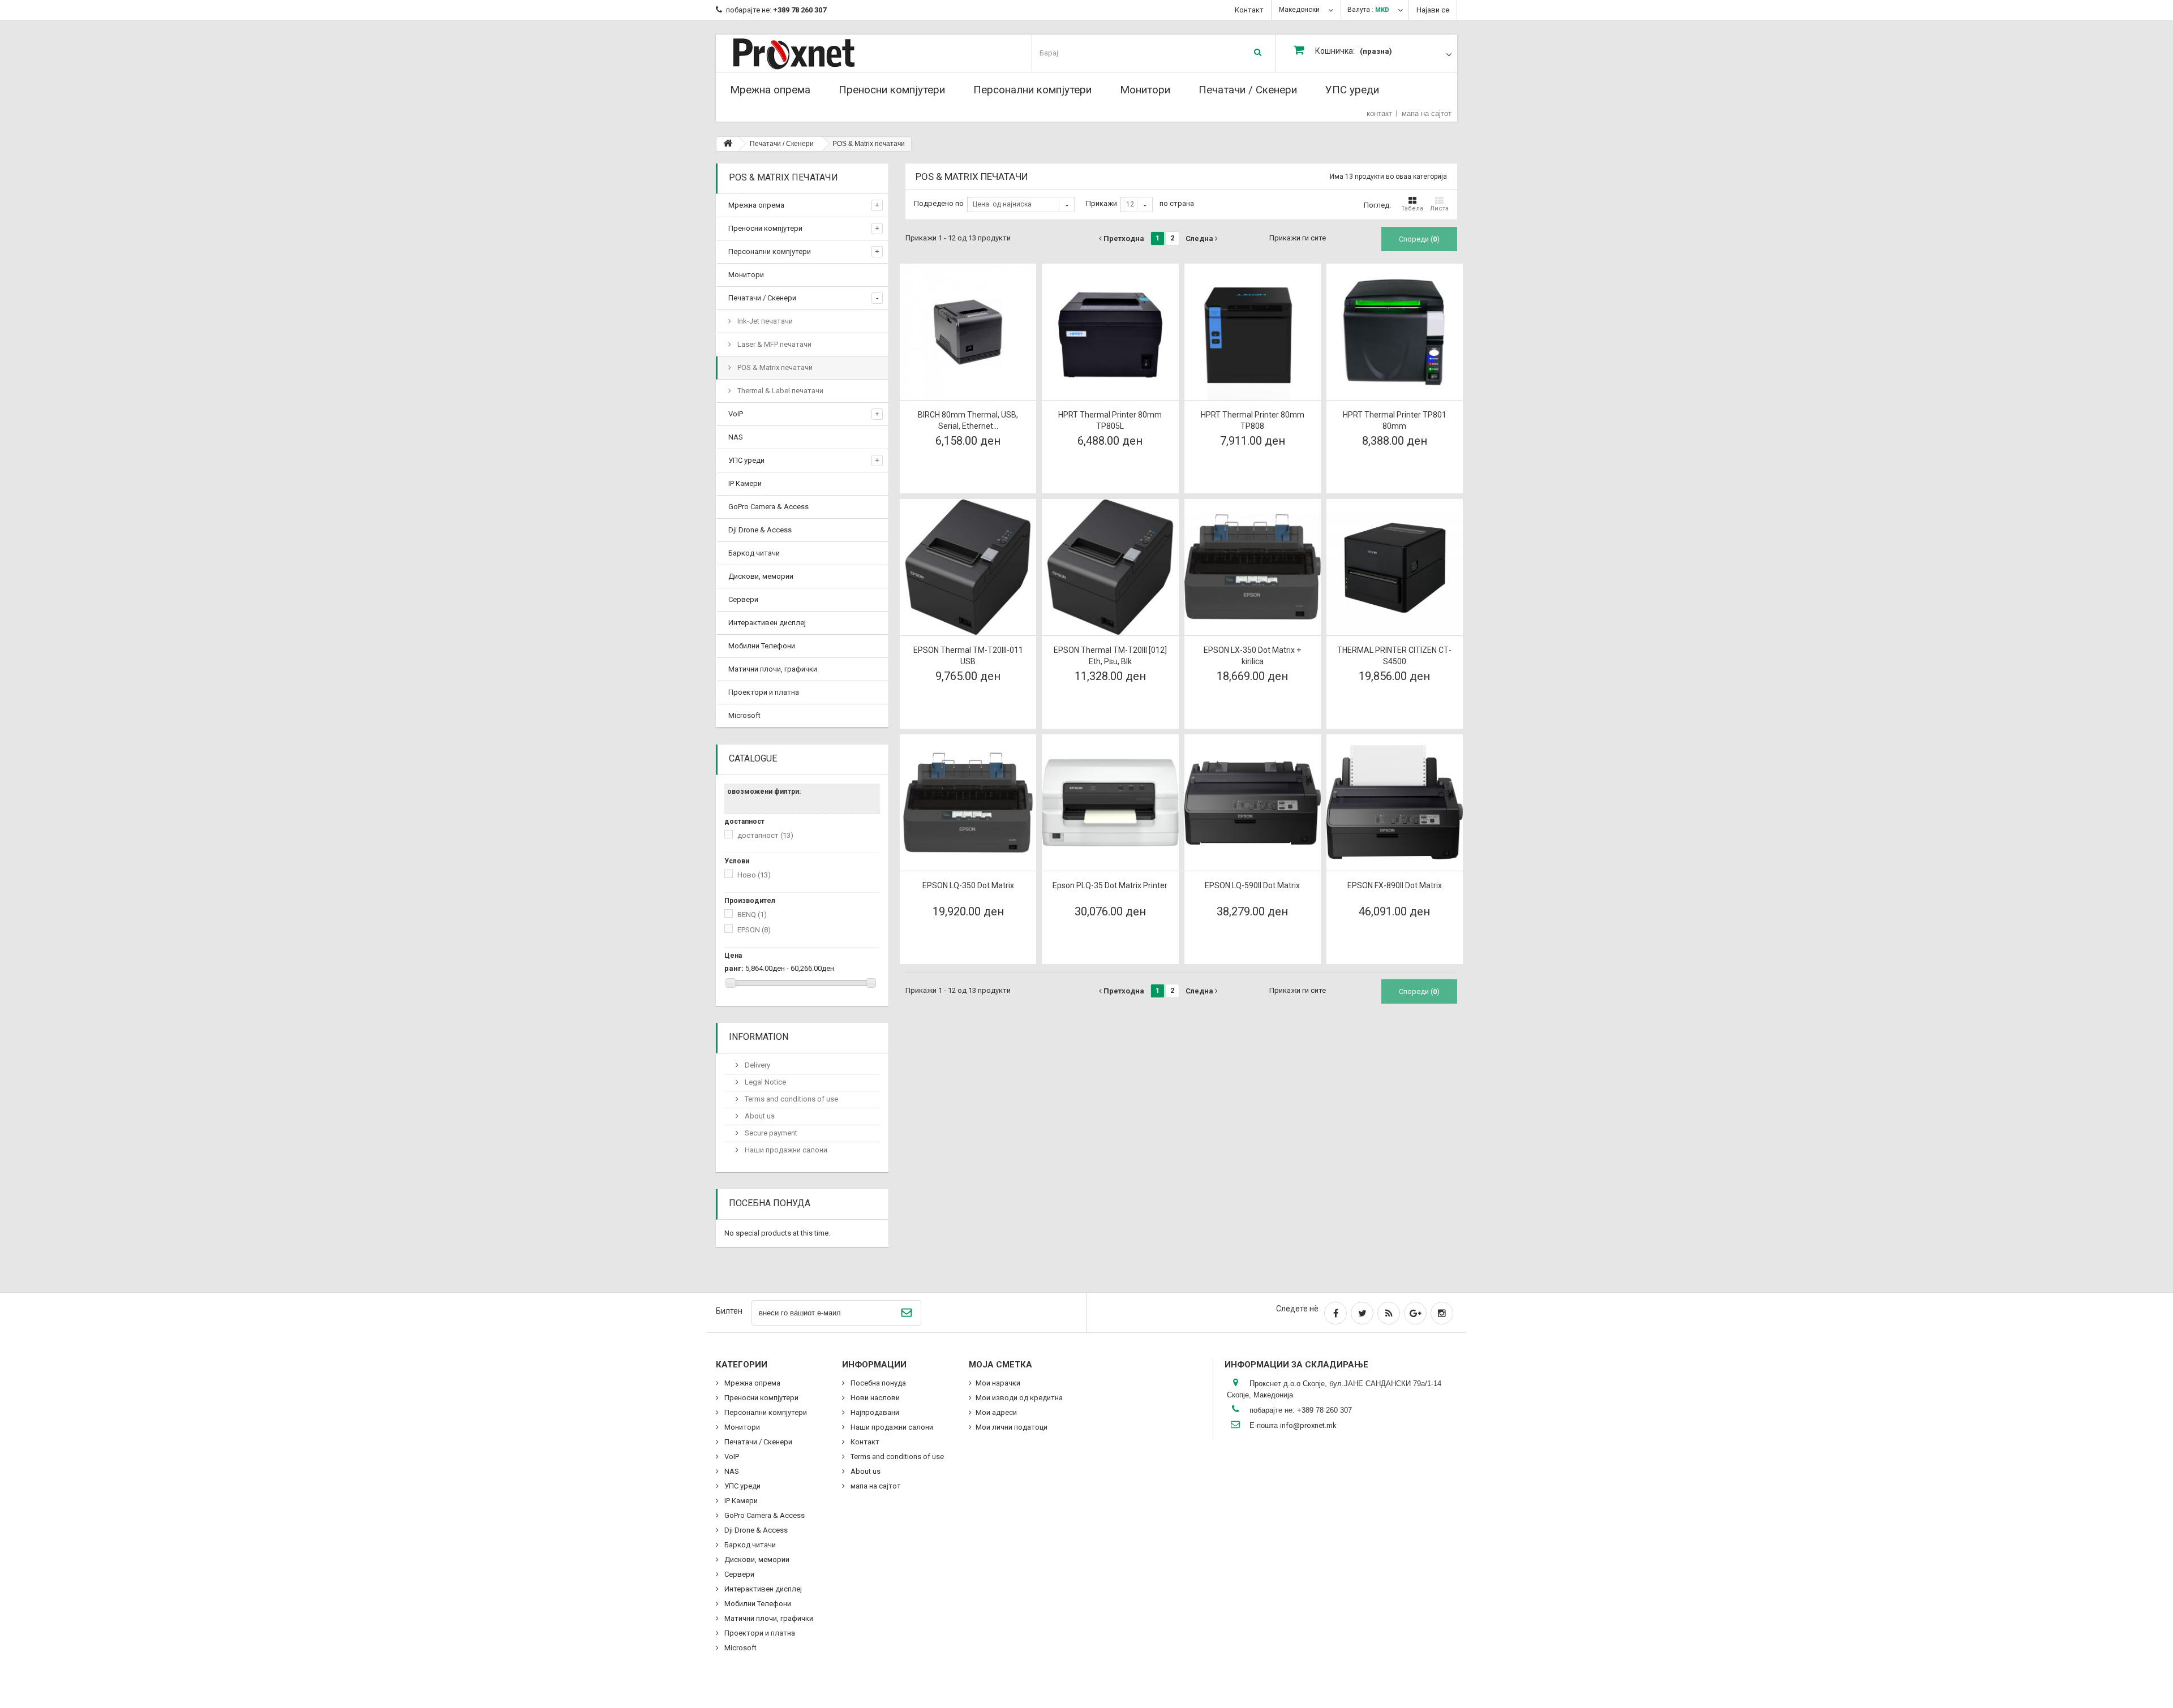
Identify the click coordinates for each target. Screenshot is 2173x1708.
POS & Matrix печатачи (774, 367)
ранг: (734, 968)
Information (759, 1037)
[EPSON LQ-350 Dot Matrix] (968, 803)
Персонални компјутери (1032, 90)
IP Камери (745, 483)
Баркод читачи (754, 553)
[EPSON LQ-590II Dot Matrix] (1253, 803)
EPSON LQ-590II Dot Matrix (1252, 885)
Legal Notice (765, 1082)
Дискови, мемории (761, 576)
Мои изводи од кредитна (1019, 1398)
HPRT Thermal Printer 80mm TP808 (1253, 420)
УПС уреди (1352, 90)
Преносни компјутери (892, 90)
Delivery (757, 1065)
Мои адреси (996, 1412)
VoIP (736, 414)
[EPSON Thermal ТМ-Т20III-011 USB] (968, 567)
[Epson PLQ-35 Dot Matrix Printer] (1110, 803)
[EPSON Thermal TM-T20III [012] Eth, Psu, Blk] (1110, 567)
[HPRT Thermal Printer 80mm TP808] (1253, 332)
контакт (1379, 113)
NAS (736, 437)
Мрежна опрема (770, 90)
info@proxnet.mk (1308, 1425)
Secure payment (770, 1133)
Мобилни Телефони (762, 646)
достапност (765, 835)
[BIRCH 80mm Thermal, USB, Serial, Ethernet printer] (968, 332)
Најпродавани (874, 1412)
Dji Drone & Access (760, 530)
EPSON (754, 930)
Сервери (743, 599)
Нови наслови (874, 1398)
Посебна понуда (770, 1203)
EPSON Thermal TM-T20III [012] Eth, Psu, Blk (1110, 656)
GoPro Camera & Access (768, 507)
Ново (754, 875)
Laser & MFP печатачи (774, 344)
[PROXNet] (816, 53)
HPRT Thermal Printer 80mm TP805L (1110, 420)
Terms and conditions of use (791, 1099)
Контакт (1249, 10)
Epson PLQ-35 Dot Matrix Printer (1110, 885)
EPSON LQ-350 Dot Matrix (968, 885)
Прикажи (1101, 203)
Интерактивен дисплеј (767, 623)
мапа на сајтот (1427, 113)
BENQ (752, 915)
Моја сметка (1000, 1365)
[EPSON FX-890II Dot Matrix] (1395, 803)
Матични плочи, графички (773, 669)
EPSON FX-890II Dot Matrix (1395, 885)
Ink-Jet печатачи (764, 321)
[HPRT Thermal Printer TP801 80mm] (1395, 332)
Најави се (1433, 10)
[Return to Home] (728, 144)
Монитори (1145, 90)
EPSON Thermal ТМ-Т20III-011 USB (968, 656)
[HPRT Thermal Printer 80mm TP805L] (1110, 332)
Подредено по (939, 203)
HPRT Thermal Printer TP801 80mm (1395, 420)
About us (759, 1116)
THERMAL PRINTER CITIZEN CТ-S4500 (1394, 656)
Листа (1439, 208)
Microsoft (744, 715)
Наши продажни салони (785, 1150)
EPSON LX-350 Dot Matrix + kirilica (1252, 656)
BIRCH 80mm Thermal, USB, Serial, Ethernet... (968, 420)
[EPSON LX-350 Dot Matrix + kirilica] (1253, 567)
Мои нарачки (998, 1383)
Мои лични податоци (1012, 1427)
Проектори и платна (764, 692)
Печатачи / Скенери (1248, 90)
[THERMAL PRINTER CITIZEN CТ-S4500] (1395, 567)
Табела (1412, 208)
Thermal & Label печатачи (780, 391)
